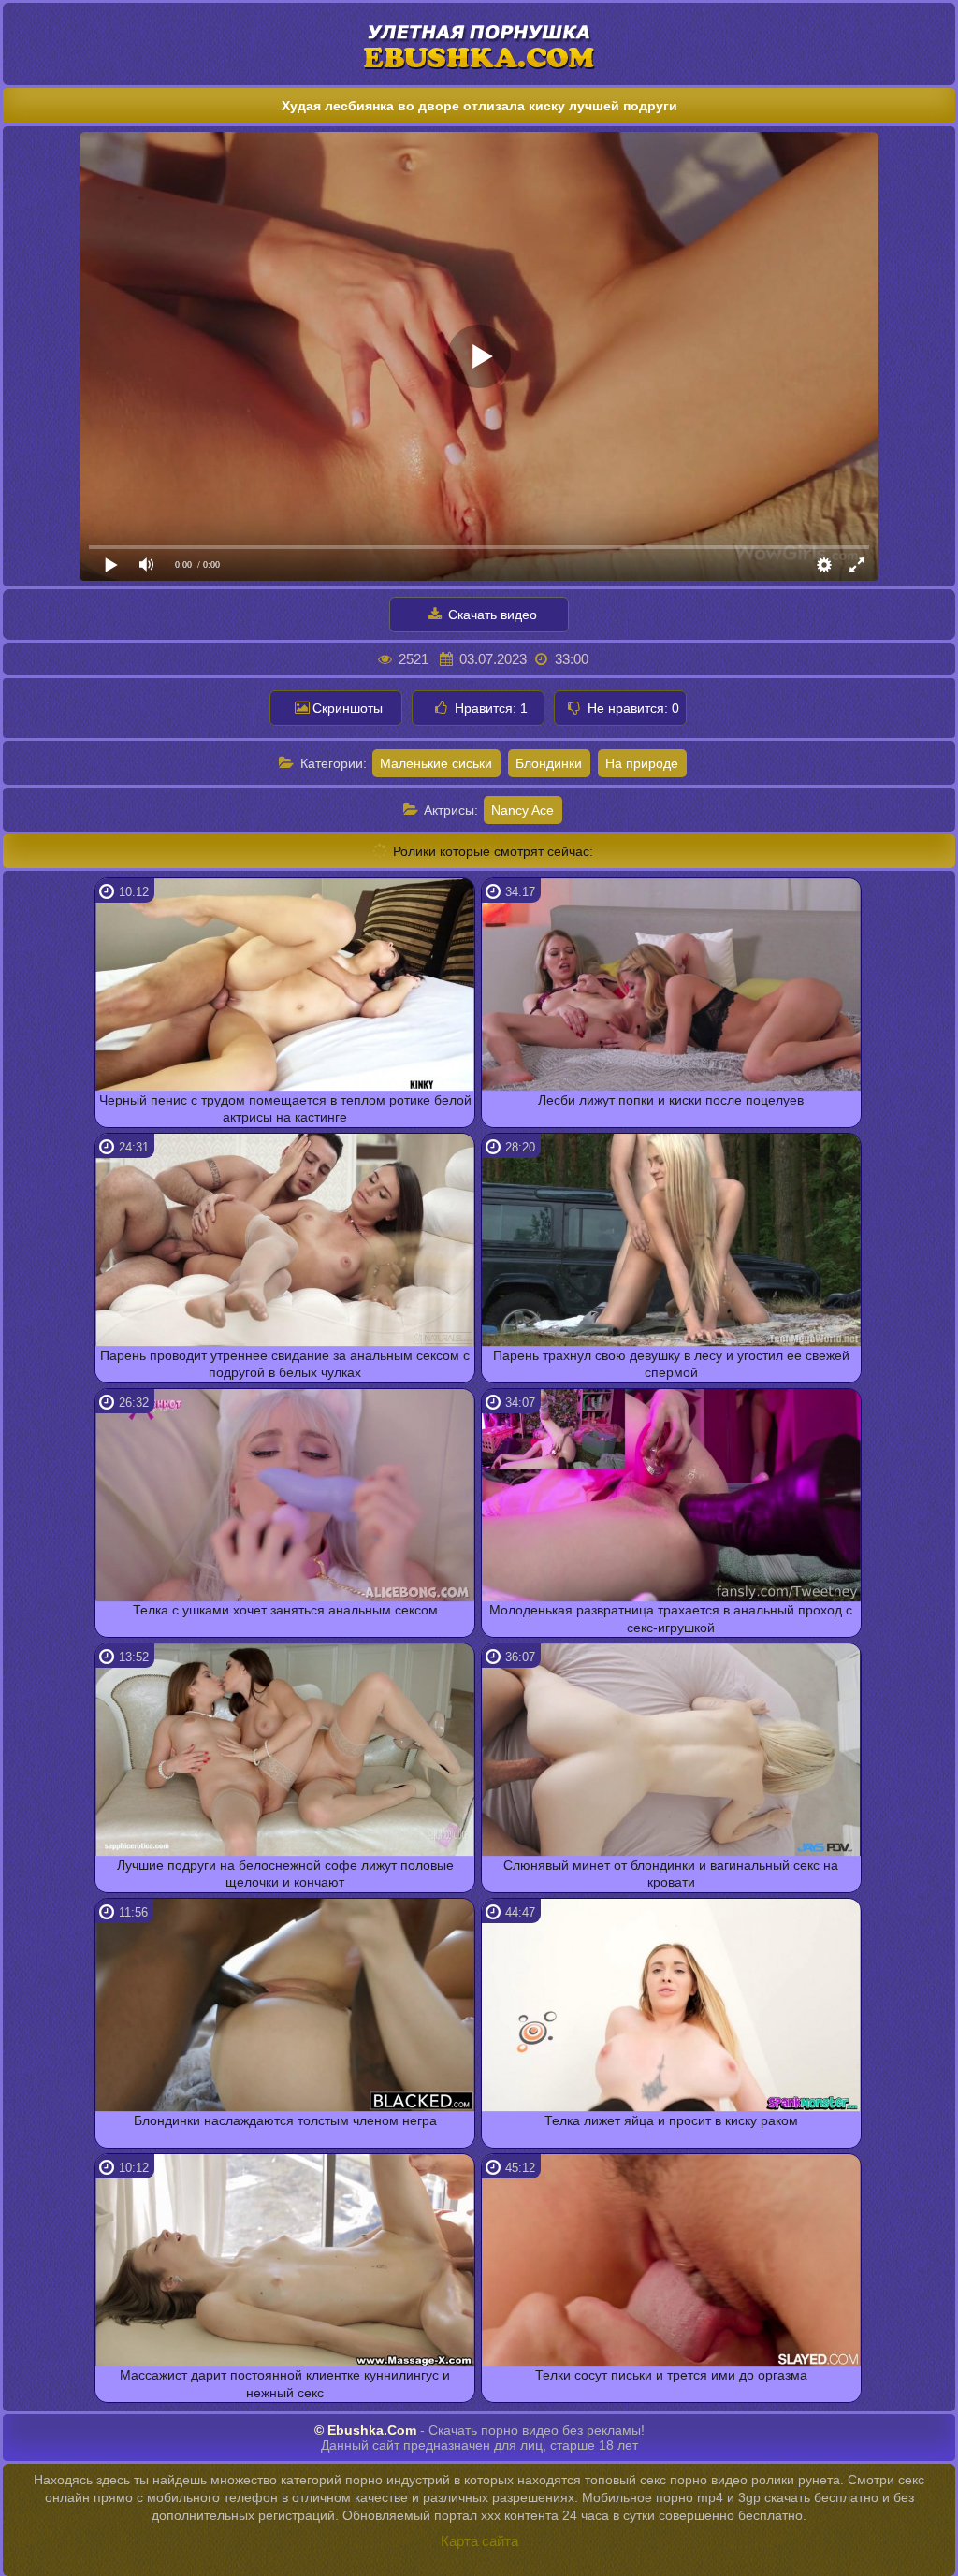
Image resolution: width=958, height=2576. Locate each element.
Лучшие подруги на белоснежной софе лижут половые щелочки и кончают (285, 1874)
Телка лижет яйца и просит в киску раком (671, 2120)
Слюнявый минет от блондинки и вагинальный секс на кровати (671, 1874)
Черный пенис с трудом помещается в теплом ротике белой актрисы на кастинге (285, 1108)
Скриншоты (348, 708)
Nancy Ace (523, 810)
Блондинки (549, 763)
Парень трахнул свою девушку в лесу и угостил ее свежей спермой (671, 1364)
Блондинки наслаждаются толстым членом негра (285, 2120)
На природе (642, 763)
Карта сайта (479, 2541)
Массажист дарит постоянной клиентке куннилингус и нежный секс (285, 2383)
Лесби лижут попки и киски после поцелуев (671, 1100)
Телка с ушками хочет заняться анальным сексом (285, 1610)
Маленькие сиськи (436, 763)
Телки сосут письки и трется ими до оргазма (671, 2375)
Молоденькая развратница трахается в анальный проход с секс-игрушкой (671, 1618)
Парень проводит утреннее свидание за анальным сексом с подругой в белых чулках (285, 1364)
